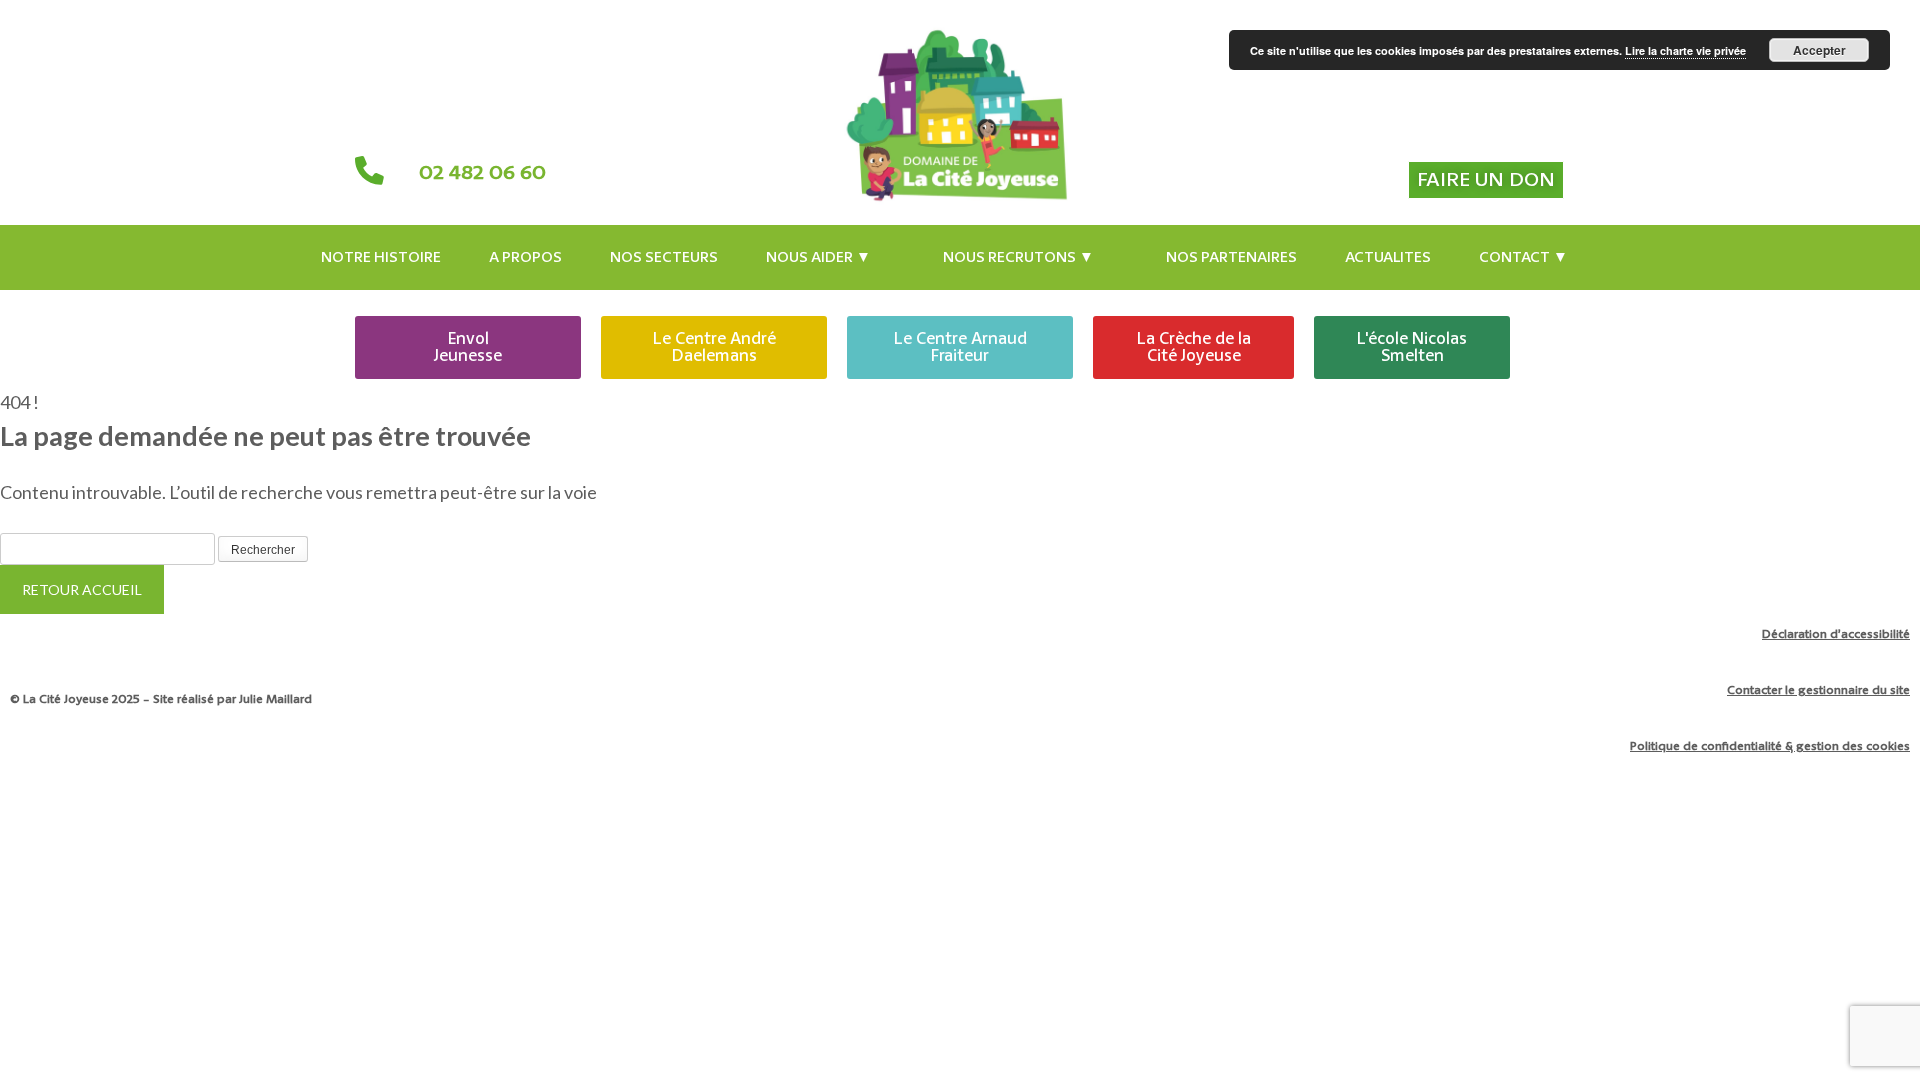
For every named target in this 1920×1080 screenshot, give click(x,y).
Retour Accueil (82, 589)
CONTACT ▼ (1523, 257)
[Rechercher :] (109, 547)
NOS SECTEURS (664, 257)
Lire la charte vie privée (1685, 50)
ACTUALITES (1388, 257)
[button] (830, 257)
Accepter (1819, 50)
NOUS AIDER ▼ (818, 257)
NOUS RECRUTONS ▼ (1018, 257)
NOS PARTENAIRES (1231, 257)
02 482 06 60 (482, 172)
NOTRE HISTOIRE (381, 257)
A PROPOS (525, 257)
